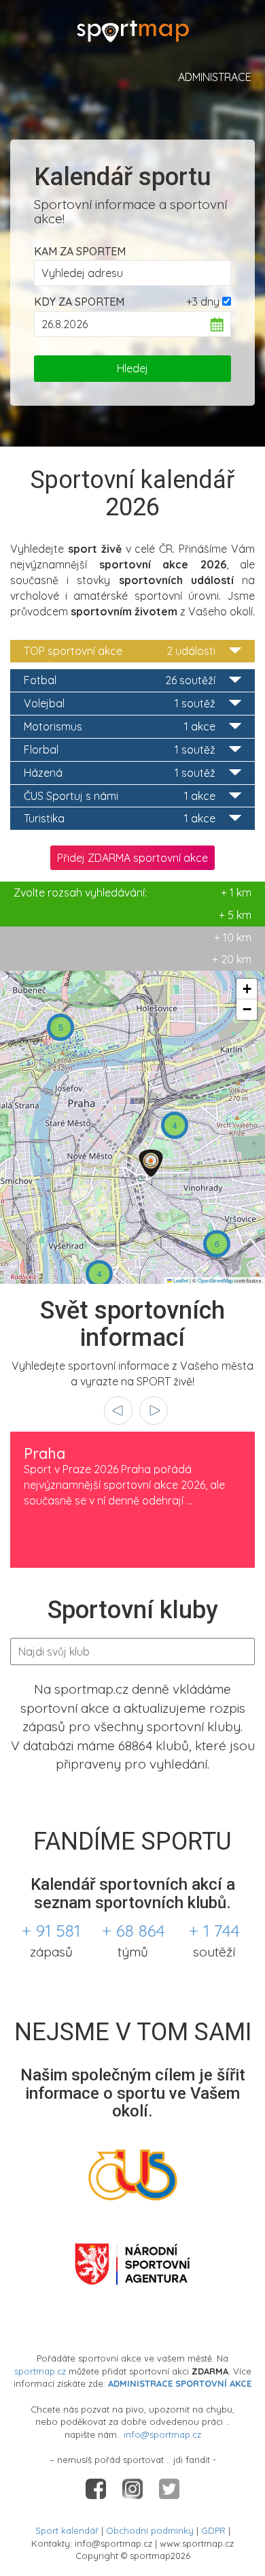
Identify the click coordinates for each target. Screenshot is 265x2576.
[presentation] (118, 1411)
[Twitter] (169, 2488)
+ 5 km (235, 915)
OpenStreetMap (215, 1280)
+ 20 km (232, 959)
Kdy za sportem (79, 302)
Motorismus (120, 726)
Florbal (120, 750)
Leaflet (180, 1280)
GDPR (213, 2530)
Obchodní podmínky (150, 2530)
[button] (60, 1027)
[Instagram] (134, 2488)
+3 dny (203, 302)
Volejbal (120, 703)
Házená (120, 773)
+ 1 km (132, 892)
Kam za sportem (80, 251)
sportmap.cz (40, 2371)
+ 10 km (233, 937)
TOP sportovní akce (120, 651)
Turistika (120, 818)
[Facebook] (97, 2488)
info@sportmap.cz (162, 2434)
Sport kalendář (67, 2530)
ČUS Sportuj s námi (120, 796)
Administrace (215, 77)
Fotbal (120, 680)
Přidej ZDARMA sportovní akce (132, 858)
